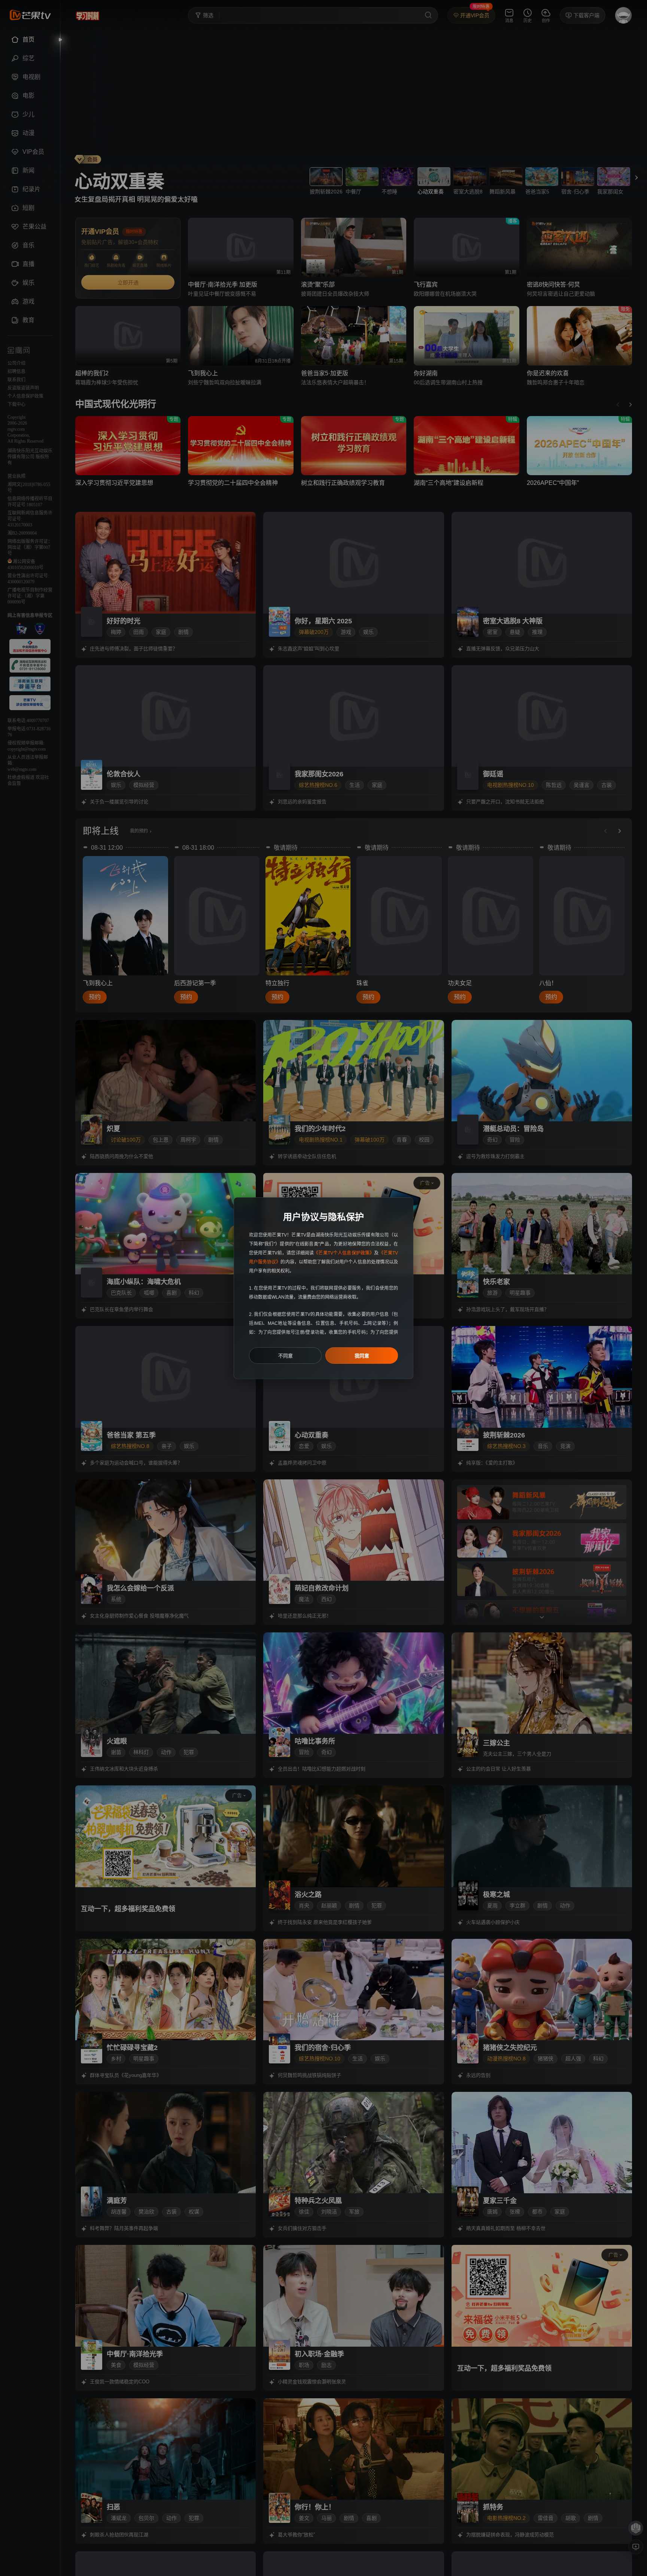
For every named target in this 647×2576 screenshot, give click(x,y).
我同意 (362, 1356)
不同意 (285, 1356)
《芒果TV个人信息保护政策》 (344, 1253)
